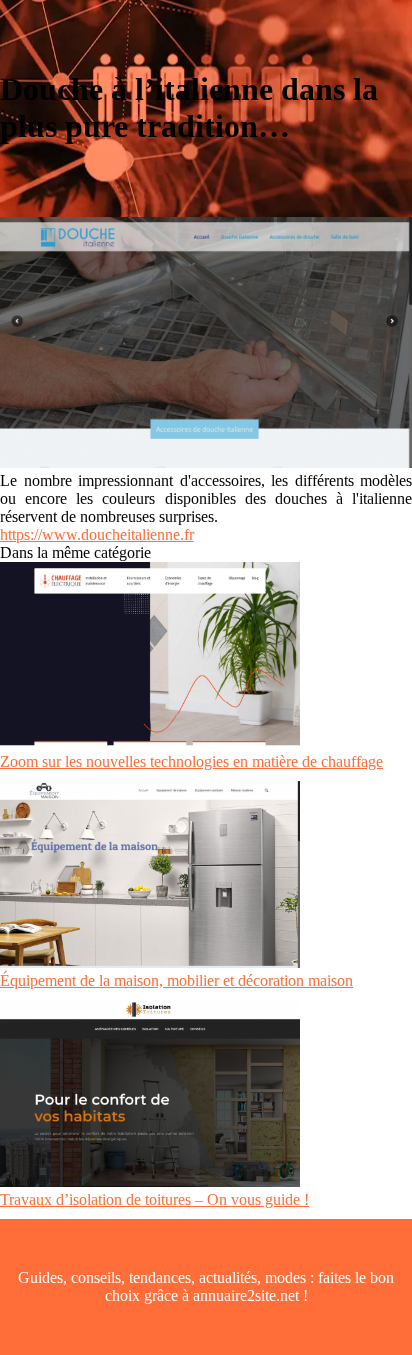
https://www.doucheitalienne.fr (97, 534)
